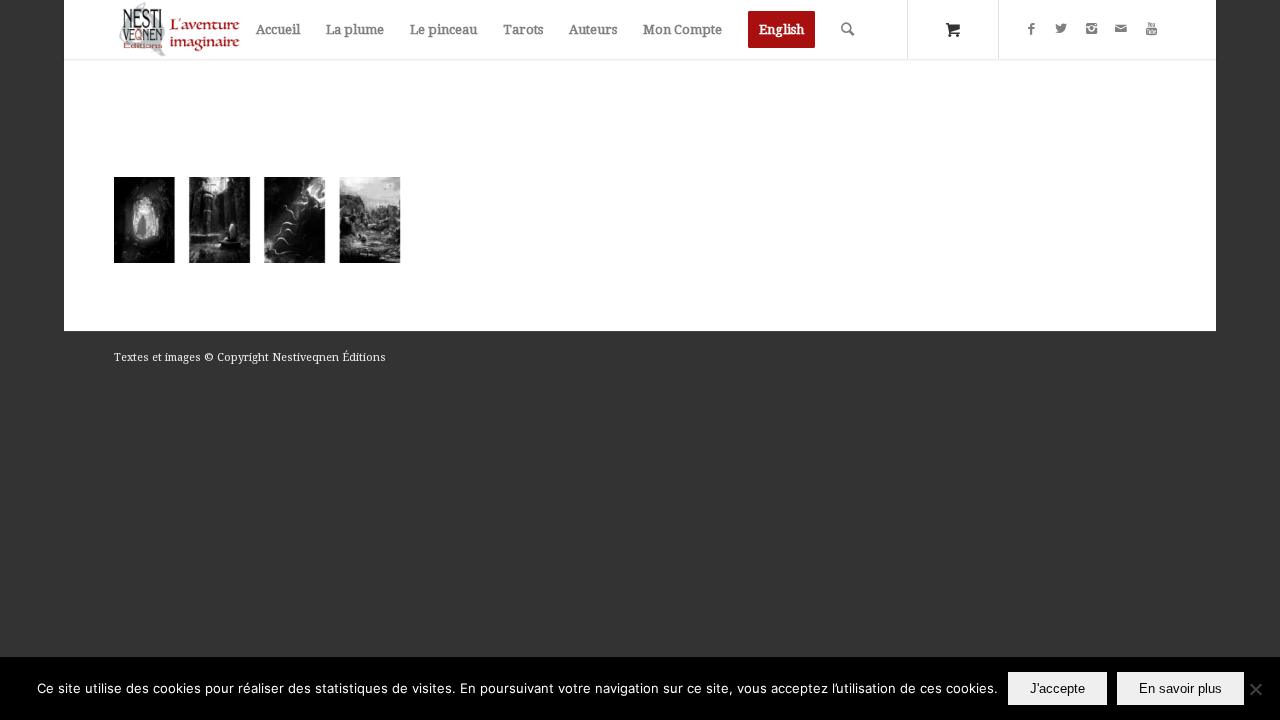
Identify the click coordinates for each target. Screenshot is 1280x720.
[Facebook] (1031, 29)
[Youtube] (1151, 29)
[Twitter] (1061, 29)
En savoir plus (1180, 688)
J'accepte (1057, 688)
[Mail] (1121, 29)
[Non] (1255, 689)
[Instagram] (1091, 29)
